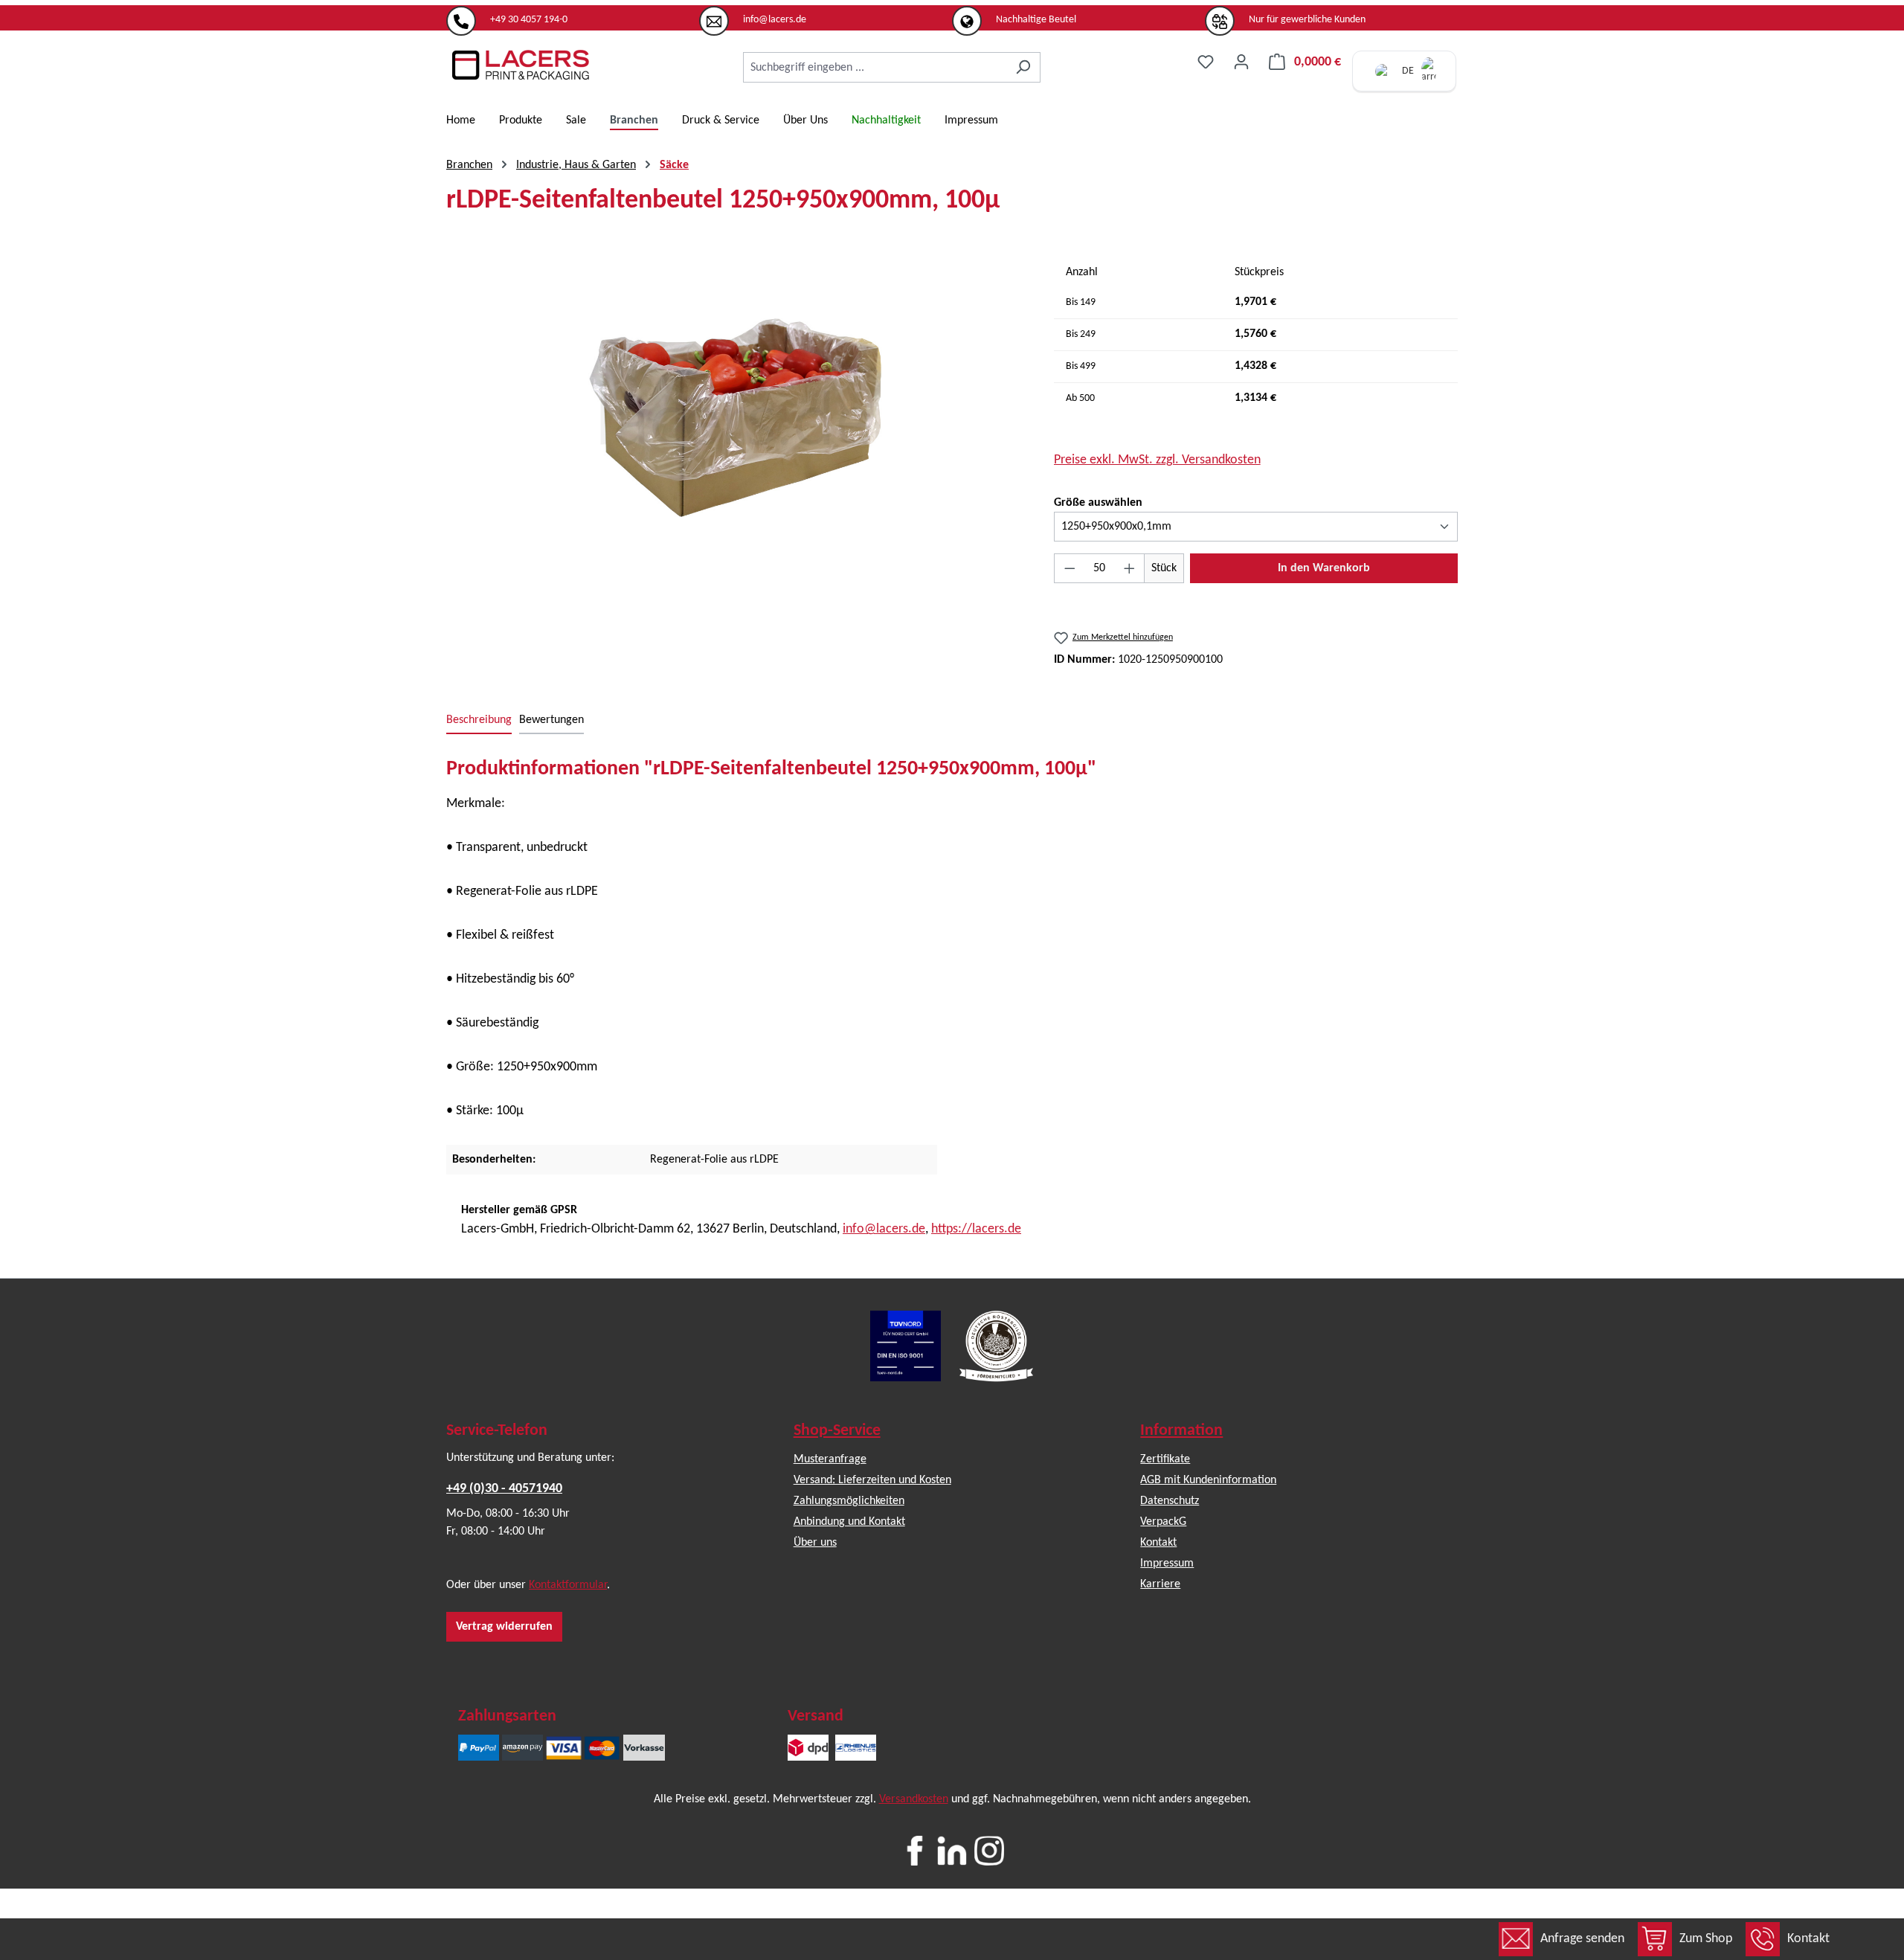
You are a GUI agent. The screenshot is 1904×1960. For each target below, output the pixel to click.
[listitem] (573, 14)
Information (1181, 1431)
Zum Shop (1706, 1939)
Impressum (1167, 1564)
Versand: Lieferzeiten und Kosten (872, 1480)
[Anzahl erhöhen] (1130, 568)
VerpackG (1163, 1522)
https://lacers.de (976, 1229)
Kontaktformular (568, 1585)
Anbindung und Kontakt (849, 1522)
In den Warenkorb (1324, 568)
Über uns (815, 1543)
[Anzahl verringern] (1070, 568)
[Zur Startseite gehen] (521, 65)
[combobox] (875, 67)
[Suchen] (1023, 67)
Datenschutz (1170, 1501)
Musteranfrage (830, 1459)
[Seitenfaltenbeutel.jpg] (735, 417)
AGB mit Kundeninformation (1208, 1480)
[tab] (479, 721)
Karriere (1160, 1584)
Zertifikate (1165, 1459)
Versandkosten (914, 1799)
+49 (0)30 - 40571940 (504, 1489)
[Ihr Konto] (1241, 62)
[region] (735, 417)
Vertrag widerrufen (504, 1627)
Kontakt (1808, 1939)
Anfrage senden (1582, 1939)
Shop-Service (837, 1431)
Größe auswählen (1098, 502)
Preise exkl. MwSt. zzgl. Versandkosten (1157, 460)
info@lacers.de (884, 1229)
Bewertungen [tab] (551, 720)
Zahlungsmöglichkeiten (849, 1501)
